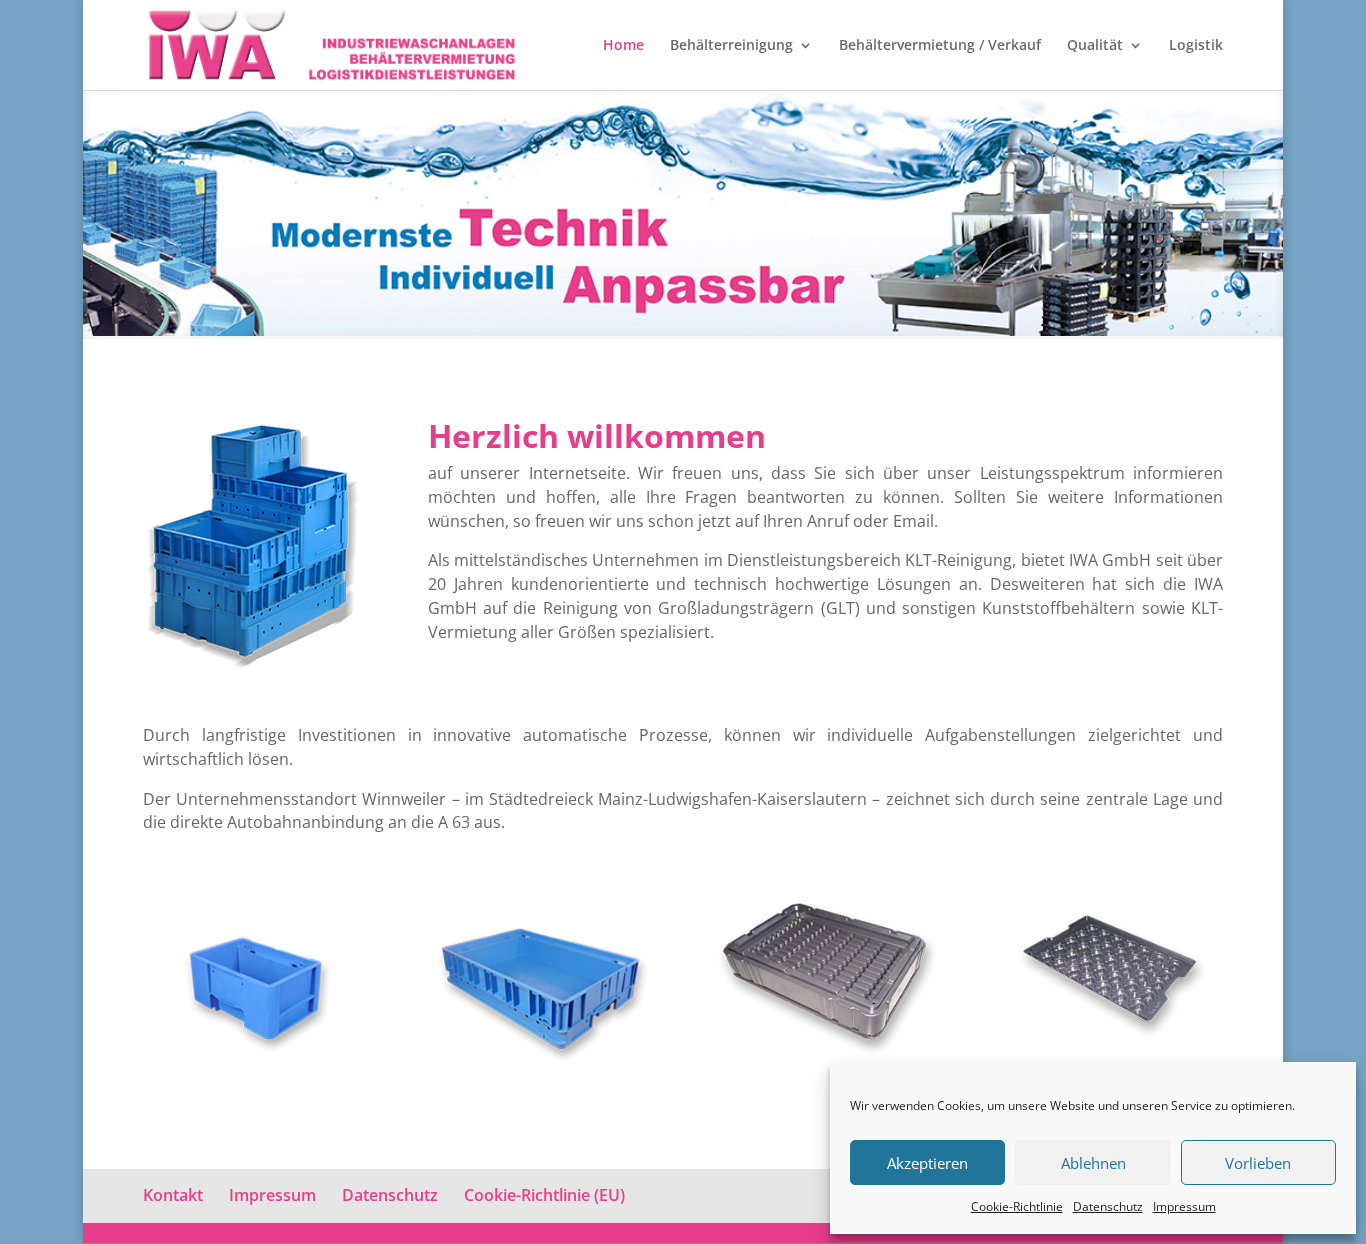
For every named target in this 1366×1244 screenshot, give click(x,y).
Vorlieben (1258, 1163)
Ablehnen (1093, 1163)
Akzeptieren (927, 1163)
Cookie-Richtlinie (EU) (544, 1195)
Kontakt (173, 1195)
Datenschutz (1108, 1206)
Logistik (1196, 46)
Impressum (1184, 1206)
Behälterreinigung (731, 46)
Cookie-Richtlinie (1017, 1206)
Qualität (1095, 46)
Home (623, 46)
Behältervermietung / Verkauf (940, 46)
